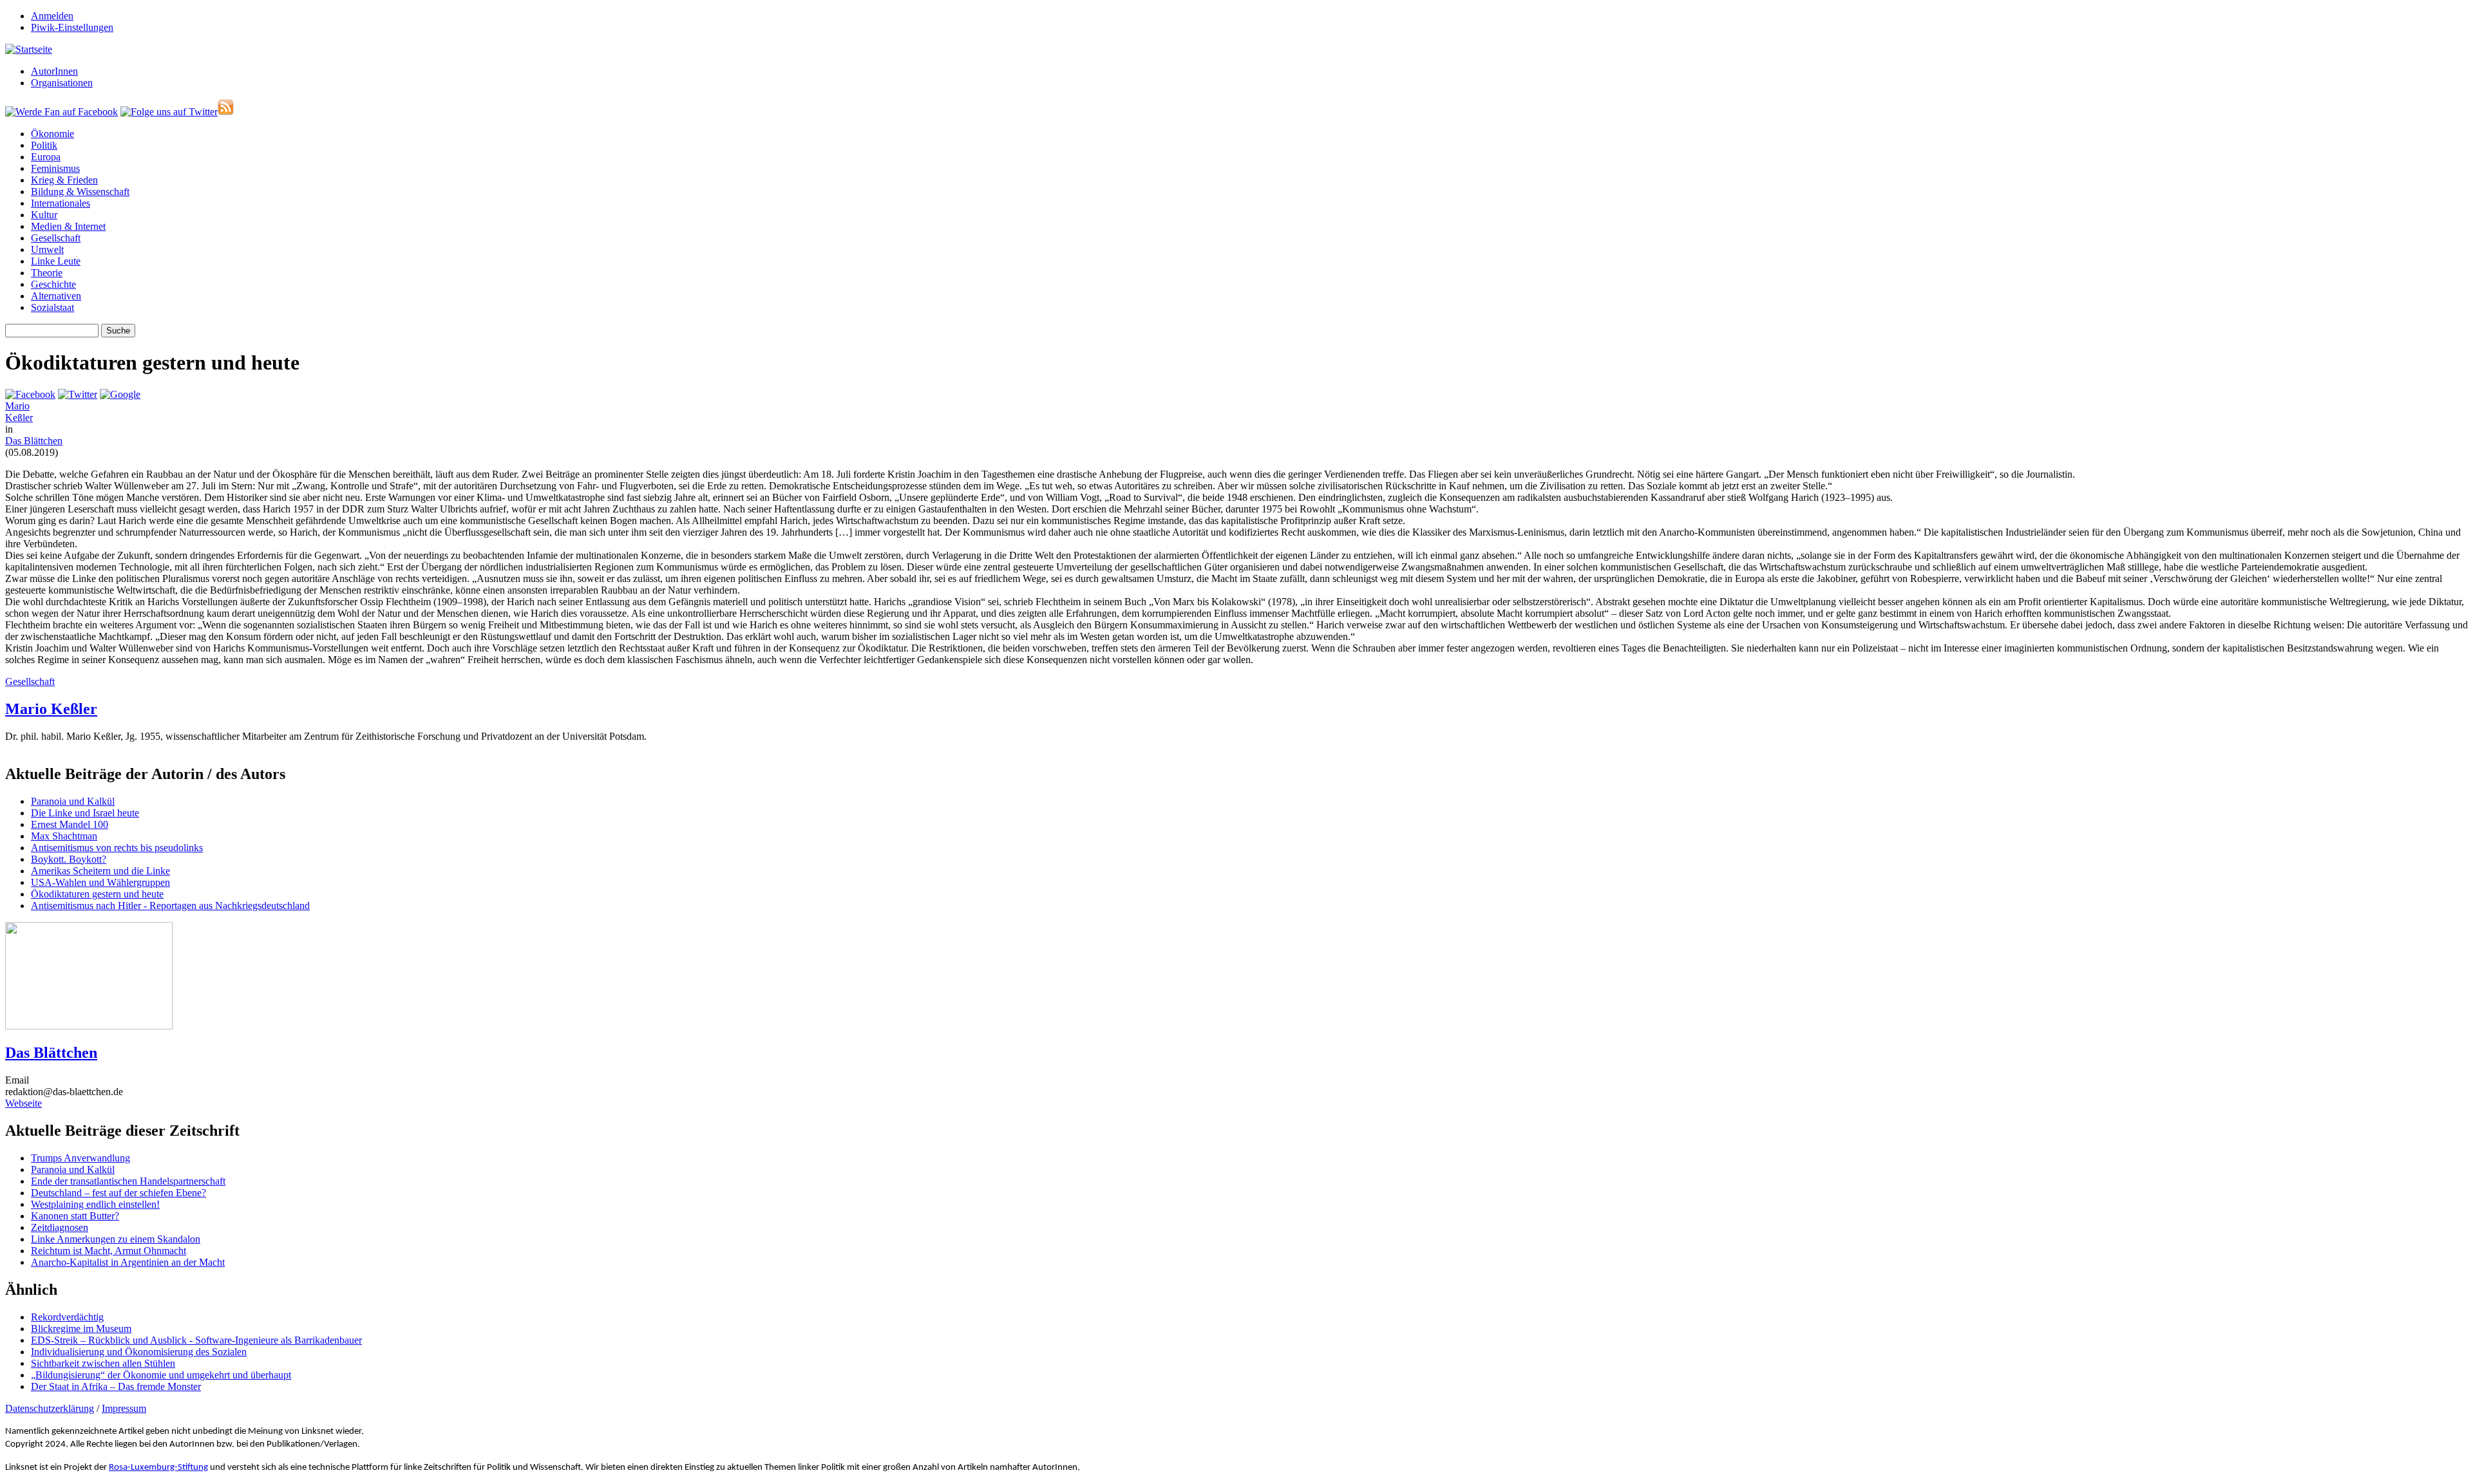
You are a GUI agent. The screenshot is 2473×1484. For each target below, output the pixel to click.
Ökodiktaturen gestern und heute (97, 894)
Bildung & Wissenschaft (80, 192)
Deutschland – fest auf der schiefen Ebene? (118, 1193)
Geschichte (53, 284)
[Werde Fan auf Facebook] (62, 112)
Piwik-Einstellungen (72, 27)
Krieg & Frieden (64, 180)
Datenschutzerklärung (50, 1408)
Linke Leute (56, 261)
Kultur (44, 215)
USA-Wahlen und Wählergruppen (100, 882)
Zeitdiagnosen (60, 1227)
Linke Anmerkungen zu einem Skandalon (116, 1239)
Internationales (61, 203)
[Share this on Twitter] (78, 394)
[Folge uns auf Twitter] (169, 112)
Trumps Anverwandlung (81, 1158)
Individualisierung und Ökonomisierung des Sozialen (139, 1352)
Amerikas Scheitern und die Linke (100, 871)
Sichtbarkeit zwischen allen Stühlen (103, 1363)
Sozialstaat (52, 307)
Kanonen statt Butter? (75, 1216)
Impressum (124, 1408)
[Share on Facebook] (30, 394)
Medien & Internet (68, 226)
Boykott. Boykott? (69, 859)
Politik (44, 145)
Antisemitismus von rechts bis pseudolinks (117, 848)
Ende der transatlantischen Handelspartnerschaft (128, 1181)
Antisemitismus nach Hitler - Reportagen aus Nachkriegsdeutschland (170, 906)
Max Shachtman (64, 836)
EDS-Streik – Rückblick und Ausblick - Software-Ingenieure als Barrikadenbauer (196, 1340)
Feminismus (55, 168)
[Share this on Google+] (120, 394)
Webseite (24, 1103)
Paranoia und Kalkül (73, 801)
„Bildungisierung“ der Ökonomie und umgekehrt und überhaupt (161, 1375)
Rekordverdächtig (67, 1317)
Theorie (47, 273)
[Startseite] (29, 49)
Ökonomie (52, 134)
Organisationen (62, 83)
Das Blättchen (34, 441)
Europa (46, 157)
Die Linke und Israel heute (85, 813)
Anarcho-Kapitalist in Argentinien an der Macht (128, 1262)
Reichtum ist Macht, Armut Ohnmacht (109, 1251)
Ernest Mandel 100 (70, 824)
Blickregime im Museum (81, 1329)
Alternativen (56, 296)
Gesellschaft (56, 238)
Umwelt (47, 249)
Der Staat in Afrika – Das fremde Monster (116, 1386)
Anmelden (52, 16)
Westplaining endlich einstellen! (95, 1204)
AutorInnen (54, 71)
